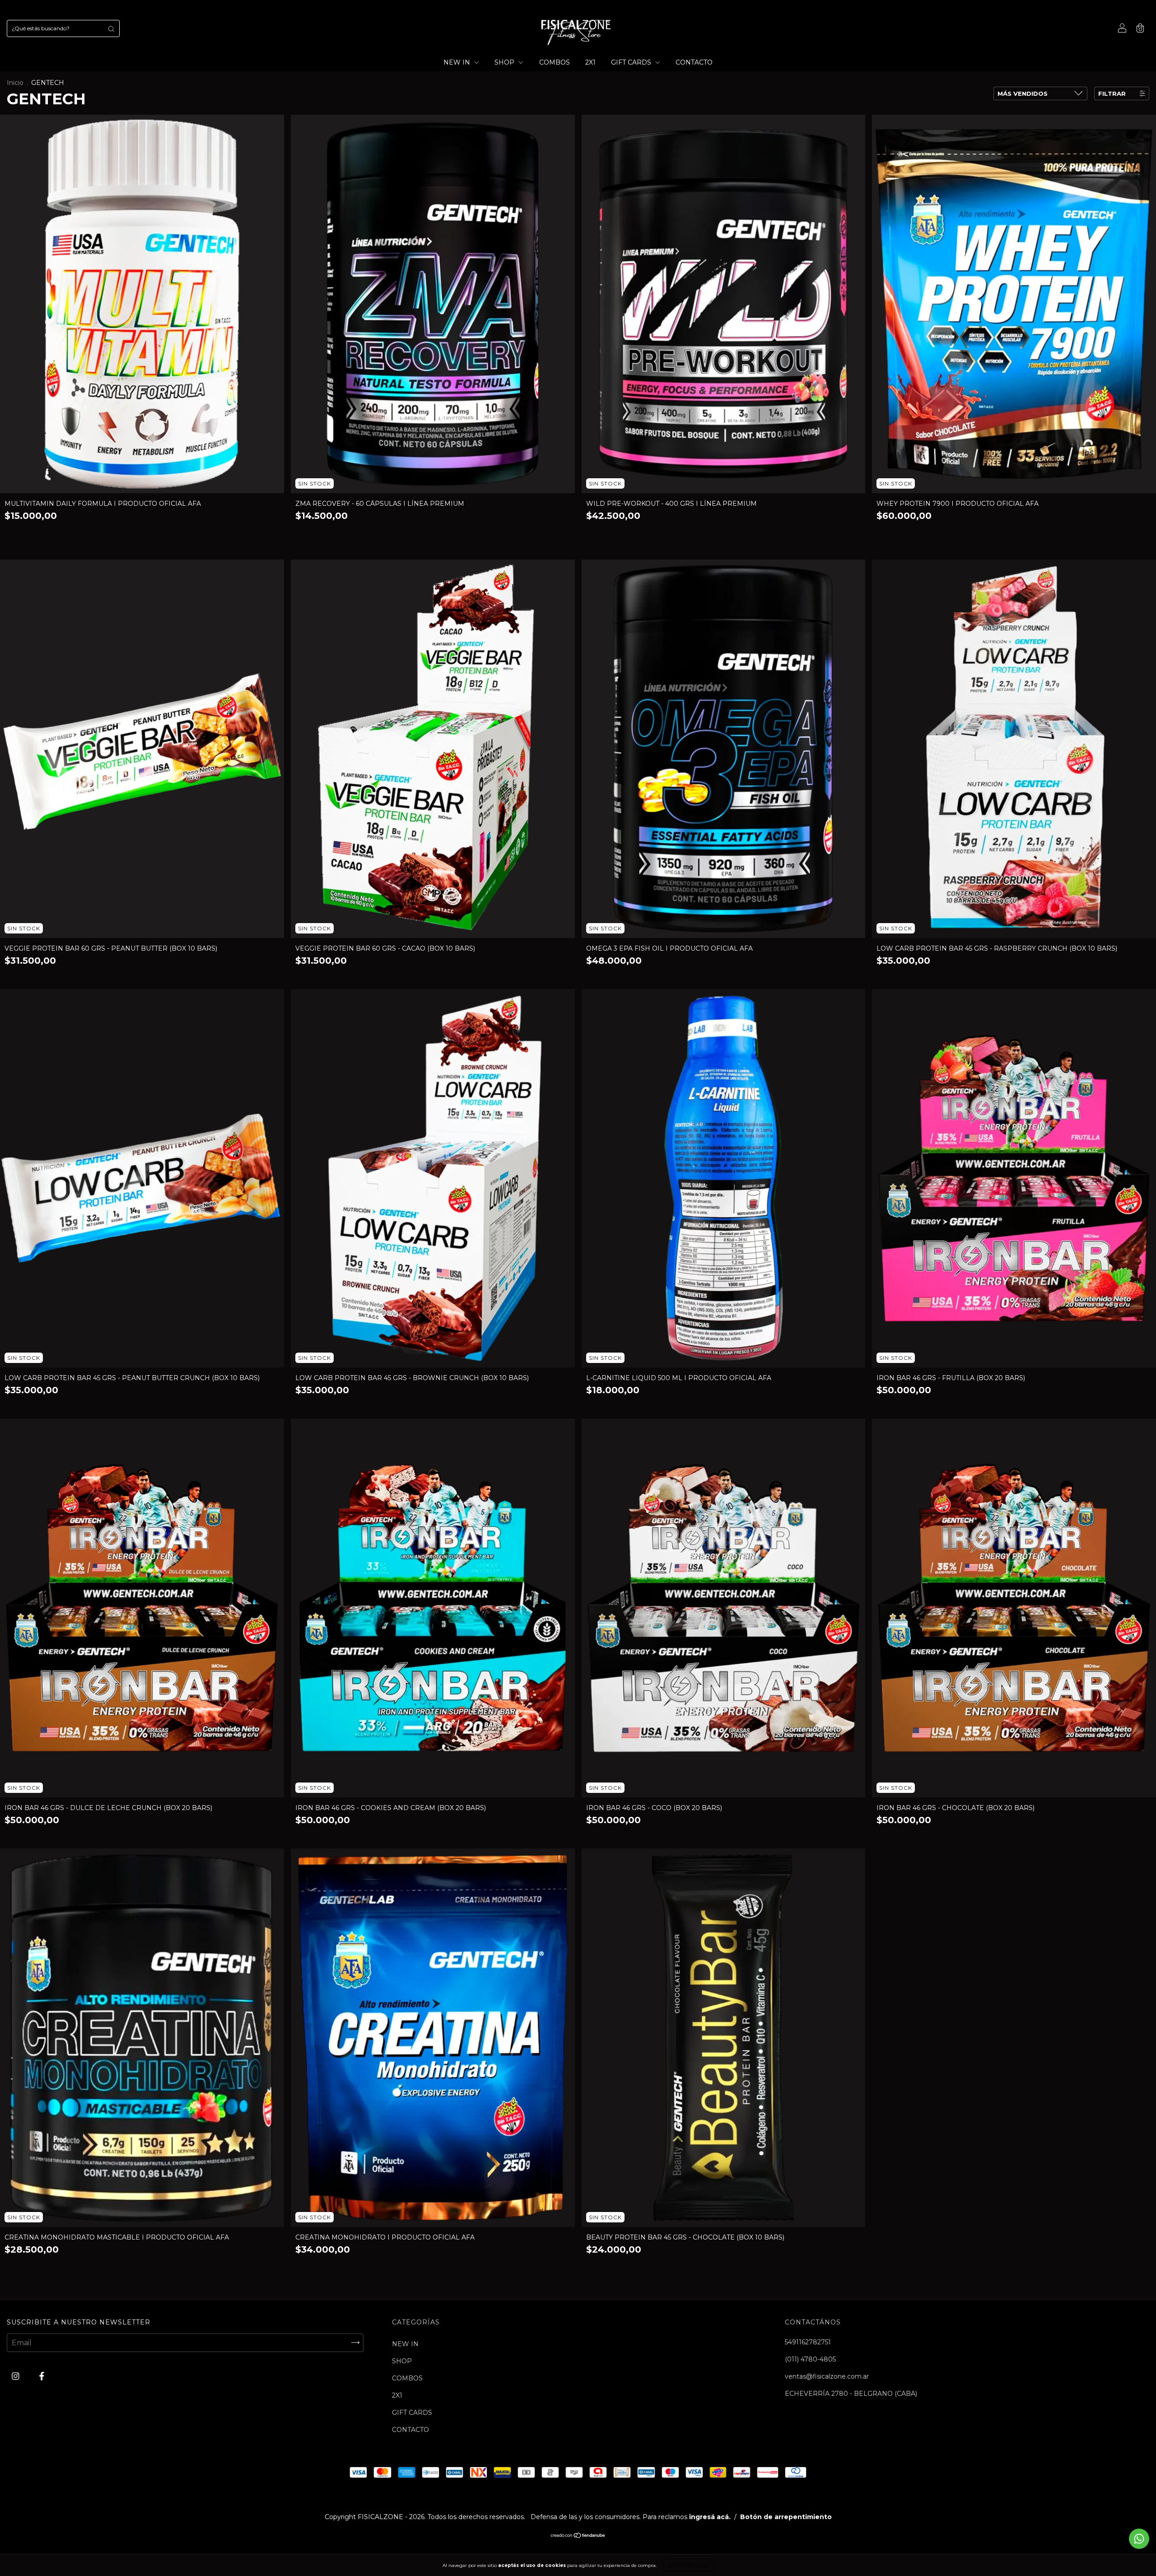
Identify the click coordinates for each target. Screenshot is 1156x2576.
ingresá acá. (710, 2517)
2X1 (590, 62)
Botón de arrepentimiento (786, 2517)
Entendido (689, 2565)
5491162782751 (808, 2342)
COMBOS (555, 62)
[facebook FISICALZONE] (42, 2376)
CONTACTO (694, 62)
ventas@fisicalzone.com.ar (827, 2376)
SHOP (505, 62)
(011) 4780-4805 (810, 2359)
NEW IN (458, 62)
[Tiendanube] (578, 2536)
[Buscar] (111, 28)
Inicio (15, 83)
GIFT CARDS (632, 62)
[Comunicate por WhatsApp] (1139, 2539)
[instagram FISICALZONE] (16, 2376)
